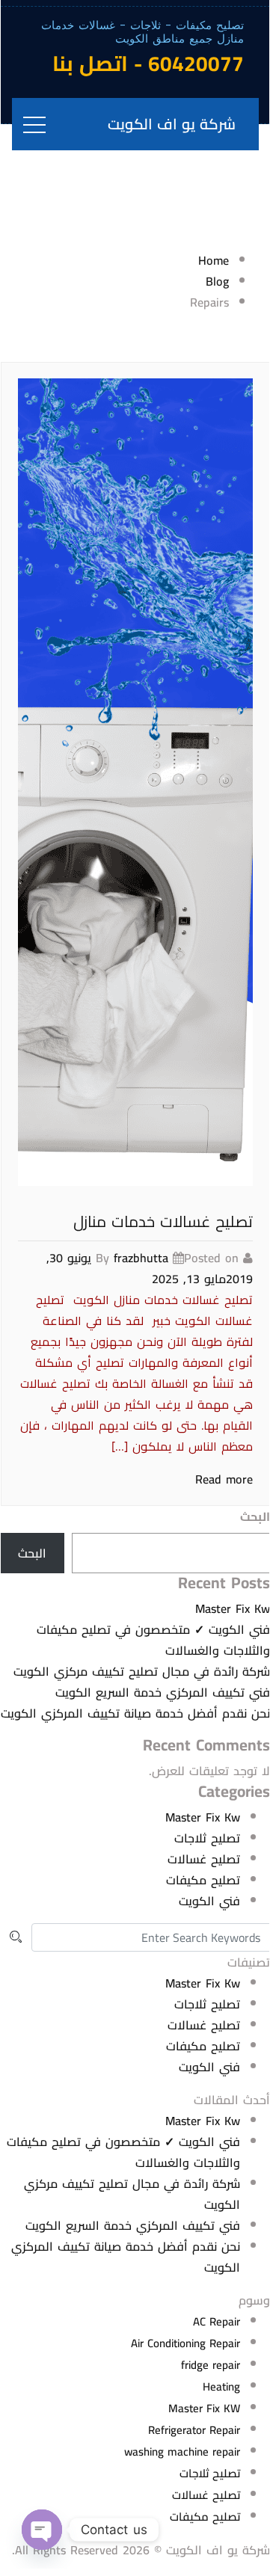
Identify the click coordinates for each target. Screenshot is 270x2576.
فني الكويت (209, 1901)
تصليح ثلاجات (207, 1838)
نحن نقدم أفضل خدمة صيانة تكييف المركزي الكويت (135, 1713)
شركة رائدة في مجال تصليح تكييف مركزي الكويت (142, 1671)
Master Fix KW (204, 2408)
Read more (224, 1479)
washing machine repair (182, 2451)
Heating (221, 2386)
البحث (255, 1516)
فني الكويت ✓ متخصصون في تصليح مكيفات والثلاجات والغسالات (153, 1640)
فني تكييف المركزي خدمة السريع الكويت (163, 1692)
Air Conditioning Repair (185, 2343)
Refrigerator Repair (194, 2430)
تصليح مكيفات (203, 1880)
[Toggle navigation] (34, 124)
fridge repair (211, 2365)
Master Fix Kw (233, 1608)
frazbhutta (141, 1258)
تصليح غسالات (204, 1859)
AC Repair (217, 2321)
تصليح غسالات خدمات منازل (163, 1221)
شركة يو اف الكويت (172, 124)
